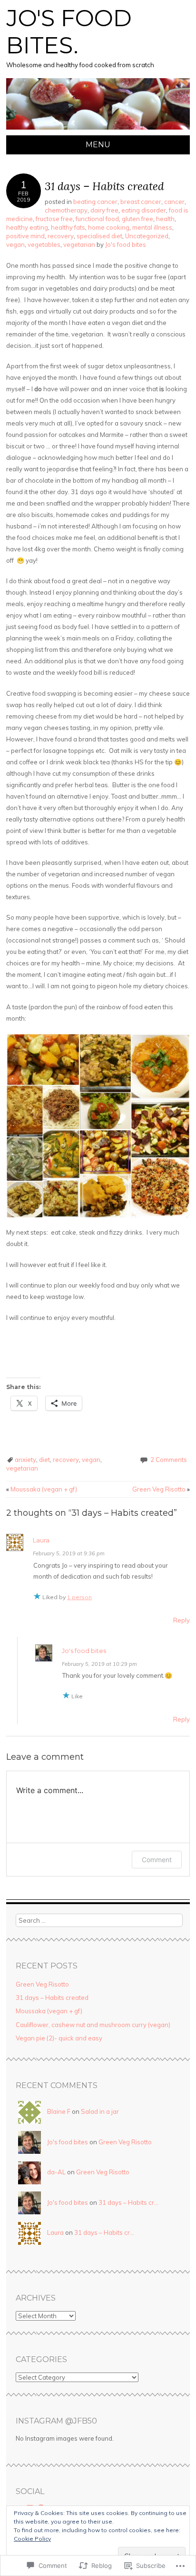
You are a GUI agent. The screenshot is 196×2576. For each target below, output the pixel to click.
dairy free (104, 210)
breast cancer (141, 202)
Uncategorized (147, 236)
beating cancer (95, 202)
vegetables (44, 244)
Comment (157, 1860)
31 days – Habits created (52, 1998)
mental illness (152, 227)
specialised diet (99, 236)
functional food (97, 219)
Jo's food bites (126, 244)
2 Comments (169, 1460)
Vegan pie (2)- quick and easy (59, 2038)
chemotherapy (66, 210)
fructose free (54, 219)
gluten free (137, 219)
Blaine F (59, 2111)
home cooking (109, 227)
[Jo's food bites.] (98, 130)
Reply (181, 1620)
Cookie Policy (32, 2539)
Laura (41, 1540)
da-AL (56, 2172)
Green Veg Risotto (161, 1489)
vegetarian (79, 244)
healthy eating (27, 227)
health (165, 219)
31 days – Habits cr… (128, 2202)
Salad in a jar (100, 2111)
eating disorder (144, 210)
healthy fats (68, 227)
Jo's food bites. (69, 32)
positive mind (25, 236)
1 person (79, 1597)
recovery (61, 236)
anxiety (25, 1460)
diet (44, 1460)
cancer (174, 202)
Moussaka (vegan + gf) (42, 1489)
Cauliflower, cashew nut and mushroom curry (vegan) (93, 2025)
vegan (15, 244)
